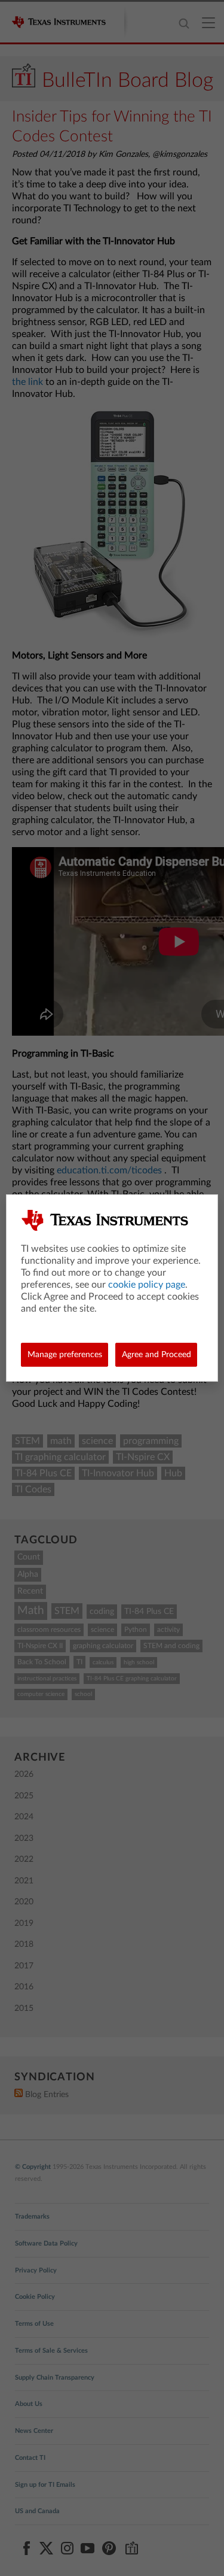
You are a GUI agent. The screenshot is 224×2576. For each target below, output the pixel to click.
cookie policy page (147, 1285)
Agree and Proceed (157, 1355)
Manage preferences (65, 1355)
